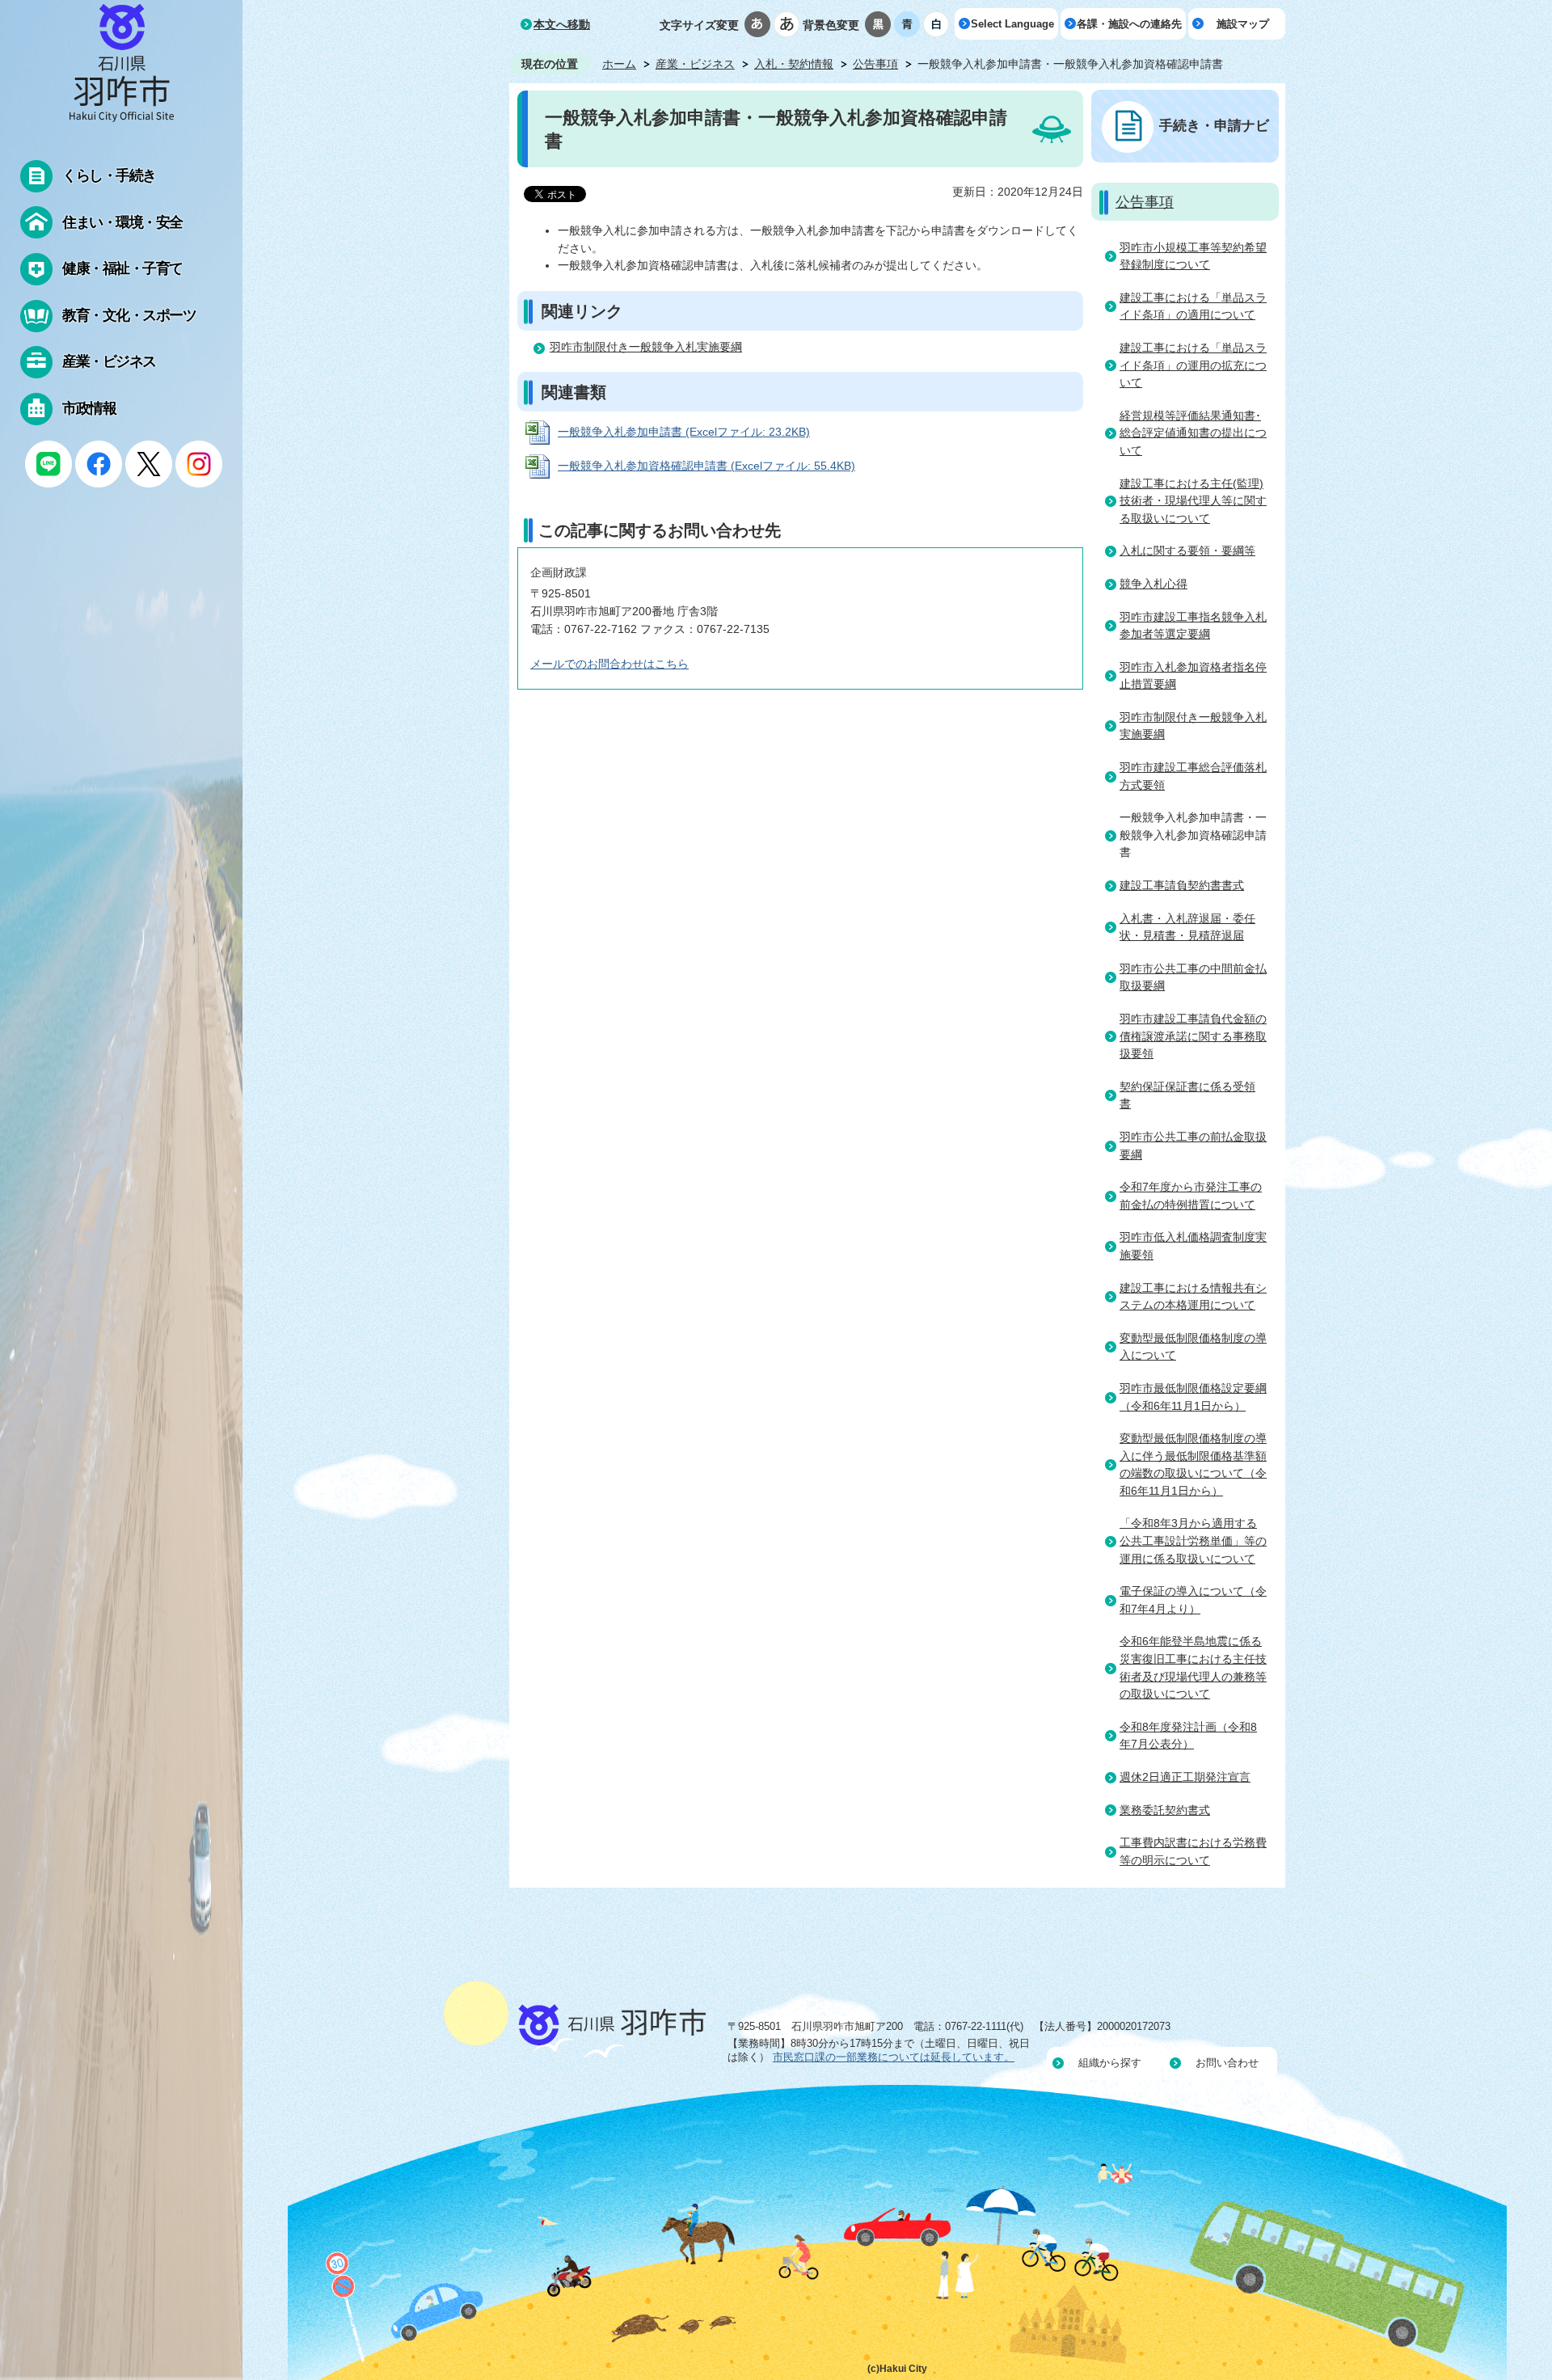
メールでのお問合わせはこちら (609, 664)
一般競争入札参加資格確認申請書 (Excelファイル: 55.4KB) (706, 466)
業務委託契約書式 (1165, 1810)
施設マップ (1243, 24)
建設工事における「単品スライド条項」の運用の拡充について (1193, 365)
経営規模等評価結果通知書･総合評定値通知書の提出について (1193, 433)
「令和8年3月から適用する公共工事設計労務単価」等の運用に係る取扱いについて (1193, 1540)
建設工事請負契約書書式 (1182, 885)
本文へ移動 (562, 24)
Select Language (1012, 24)
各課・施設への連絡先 (1129, 24)
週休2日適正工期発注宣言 (1185, 1777)
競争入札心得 (1153, 584)
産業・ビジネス (695, 64)
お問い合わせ (1227, 2063)
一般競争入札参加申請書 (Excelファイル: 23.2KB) (684, 432)
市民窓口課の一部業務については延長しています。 (894, 2057)
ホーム (619, 64)
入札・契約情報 (794, 64)
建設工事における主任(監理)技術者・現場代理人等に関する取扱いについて (1193, 501)
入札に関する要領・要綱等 (1187, 551)
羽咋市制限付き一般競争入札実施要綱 (646, 347)
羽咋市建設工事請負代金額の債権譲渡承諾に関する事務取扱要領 (1193, 1036)
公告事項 (875, 64)
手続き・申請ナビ (1214, 125)
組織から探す (1110, 2063)
